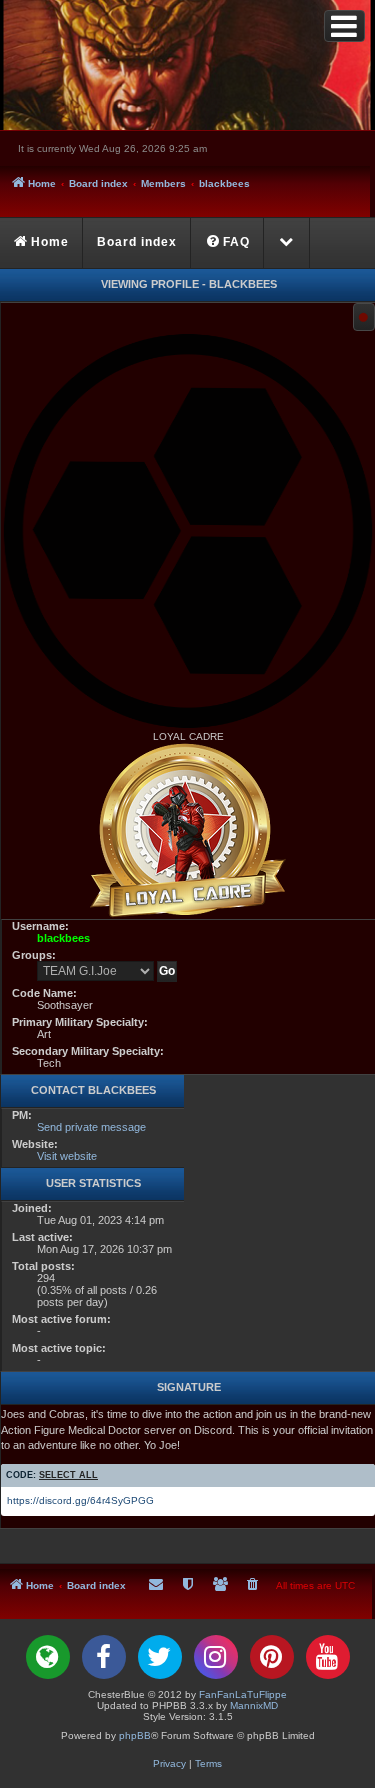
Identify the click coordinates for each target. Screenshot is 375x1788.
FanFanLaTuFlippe (243, 1694)
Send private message (91, 1127)
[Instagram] (216, 1657)
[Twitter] (160, 1657)
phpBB (135, 1735)
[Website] (48, 1657)
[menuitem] (228, 243)
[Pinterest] (272, 1657)
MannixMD (254, 1705)
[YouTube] (328, 1657)
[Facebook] (104, 1657)
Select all (68, 1475)
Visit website (67, 1156)
